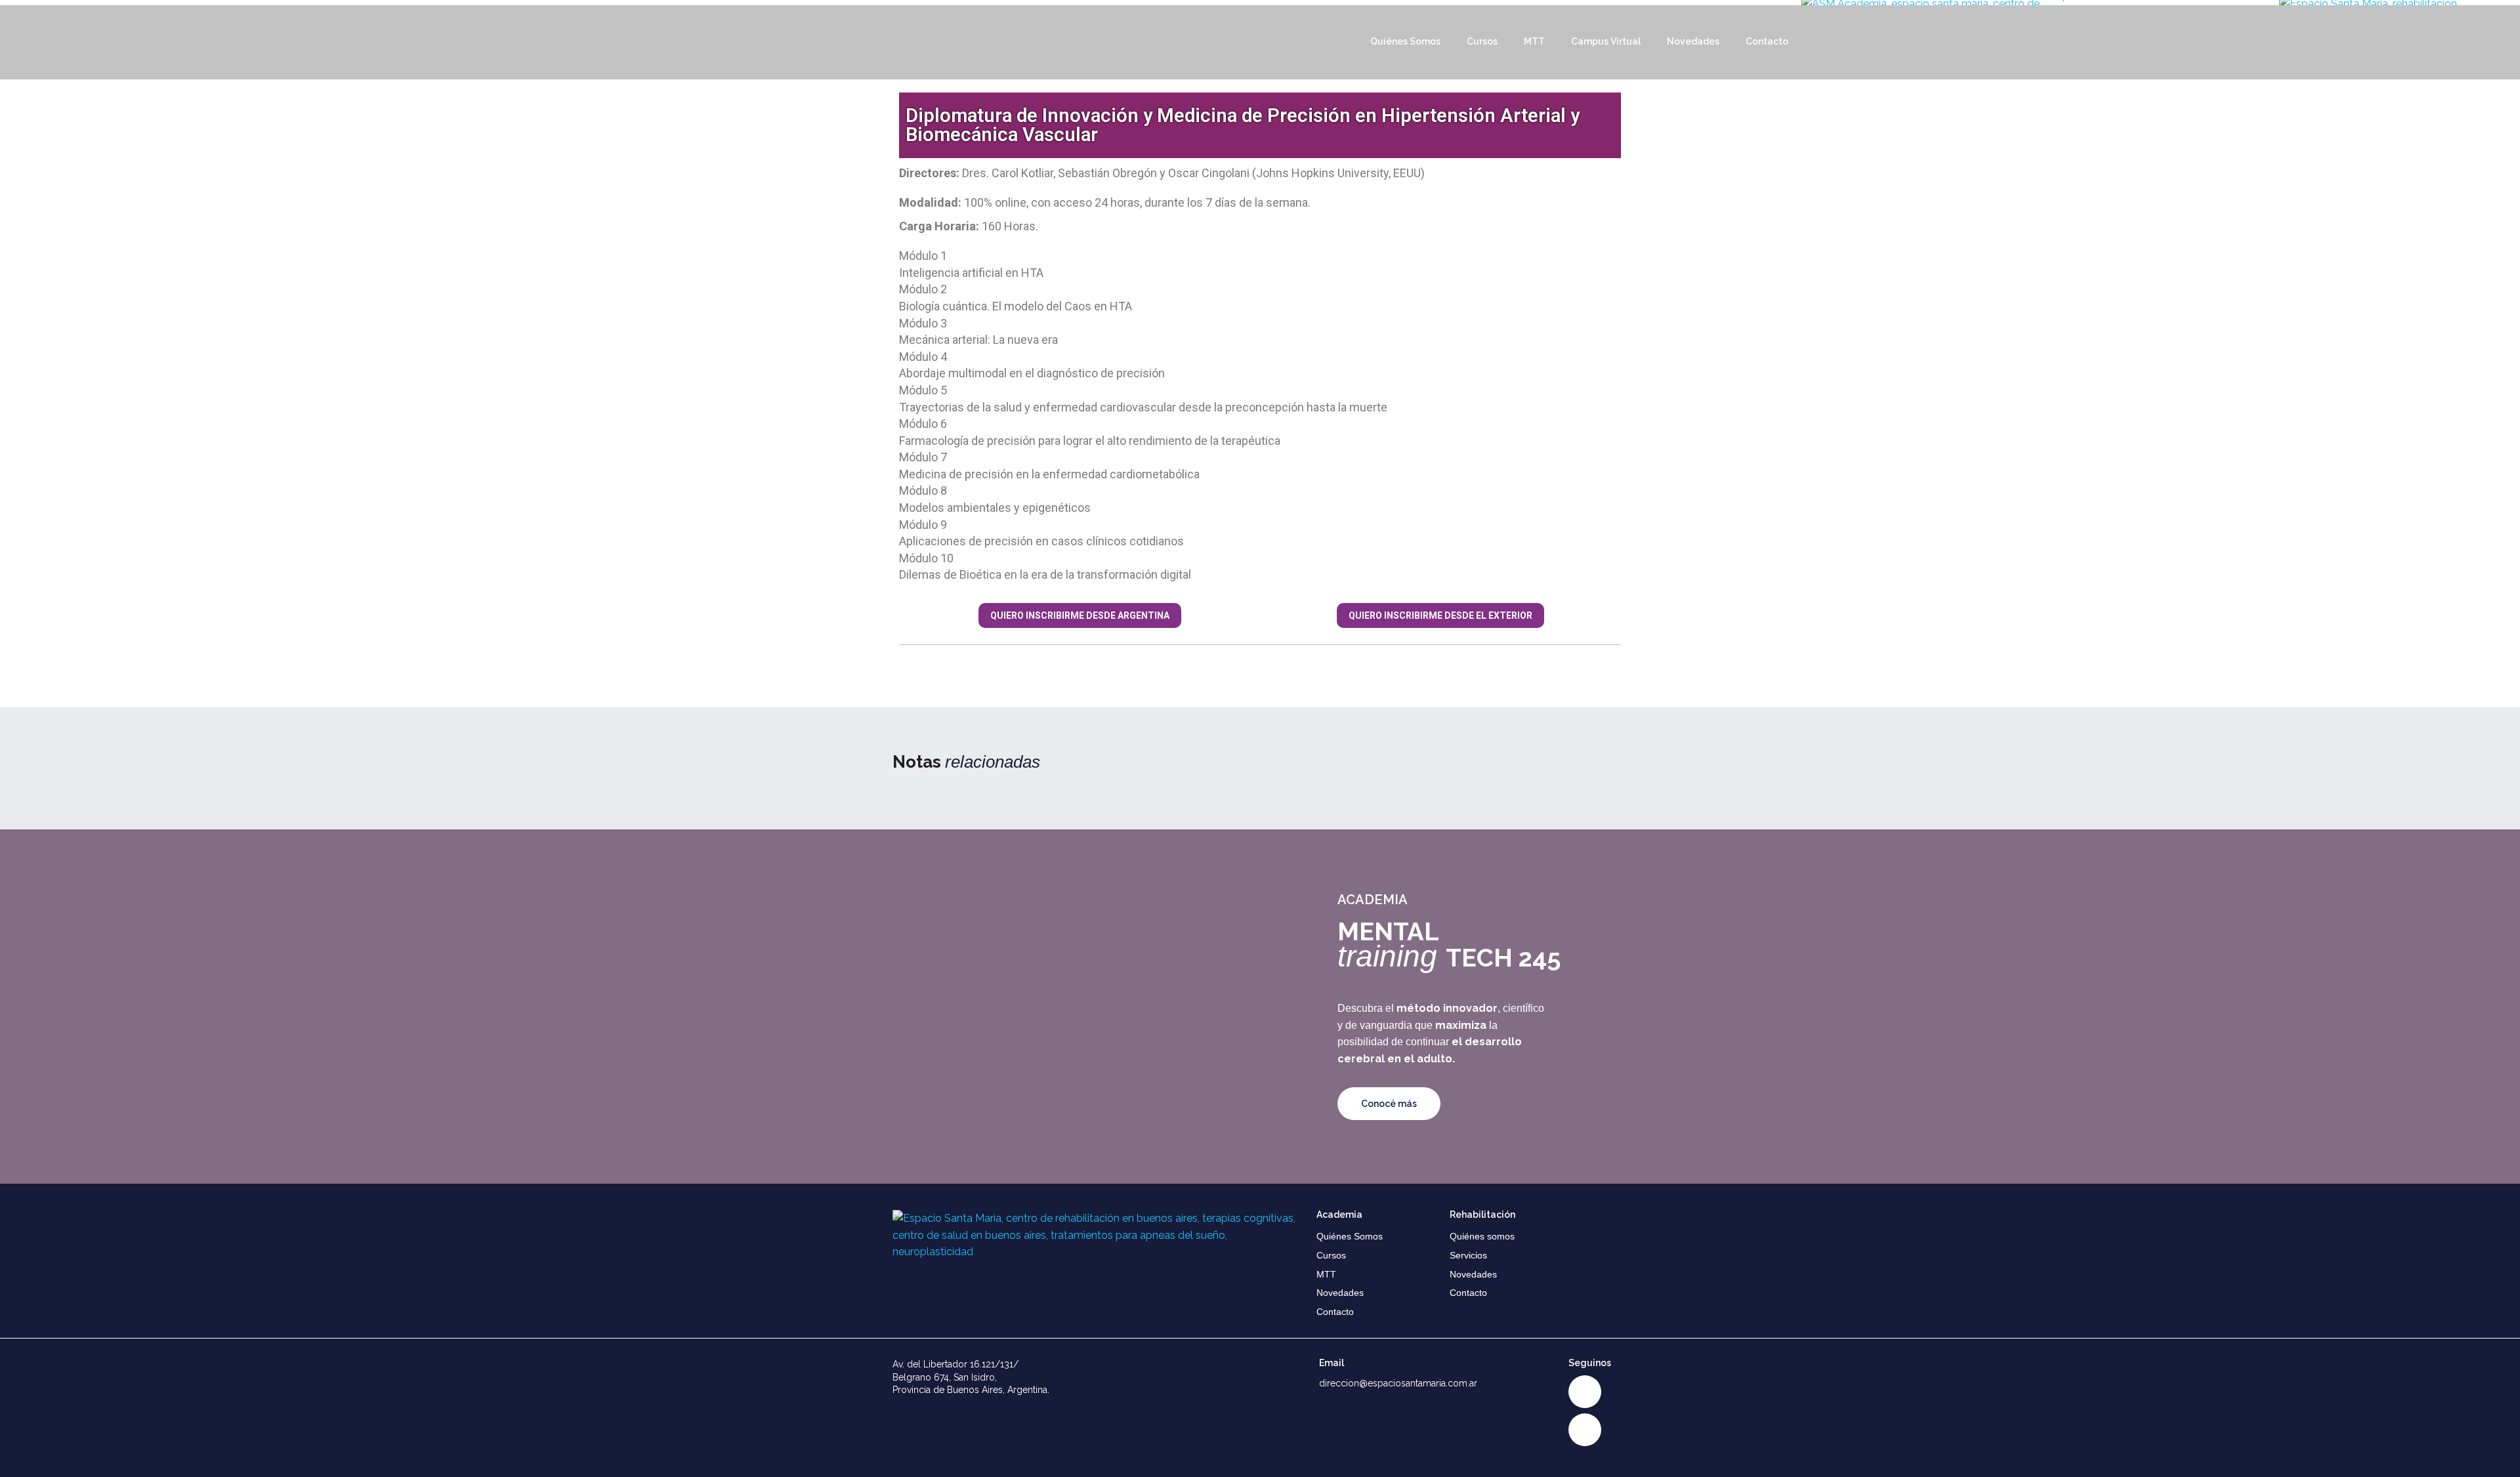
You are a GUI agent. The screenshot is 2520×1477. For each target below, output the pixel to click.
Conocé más (1389, 1104)
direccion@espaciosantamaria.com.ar (1398, 1383)
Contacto (1767, 41)
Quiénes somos (1482, 1236)
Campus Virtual (1606, 41)
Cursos (1482, 41)
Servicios (1468, 1255)
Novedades (1693, 41)
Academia (1339, 1215)
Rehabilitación (1482, 1215)
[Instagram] (1585, 1392)
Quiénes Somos (1405, 41)
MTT (1534, 41)
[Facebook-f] (1585, 1430)
